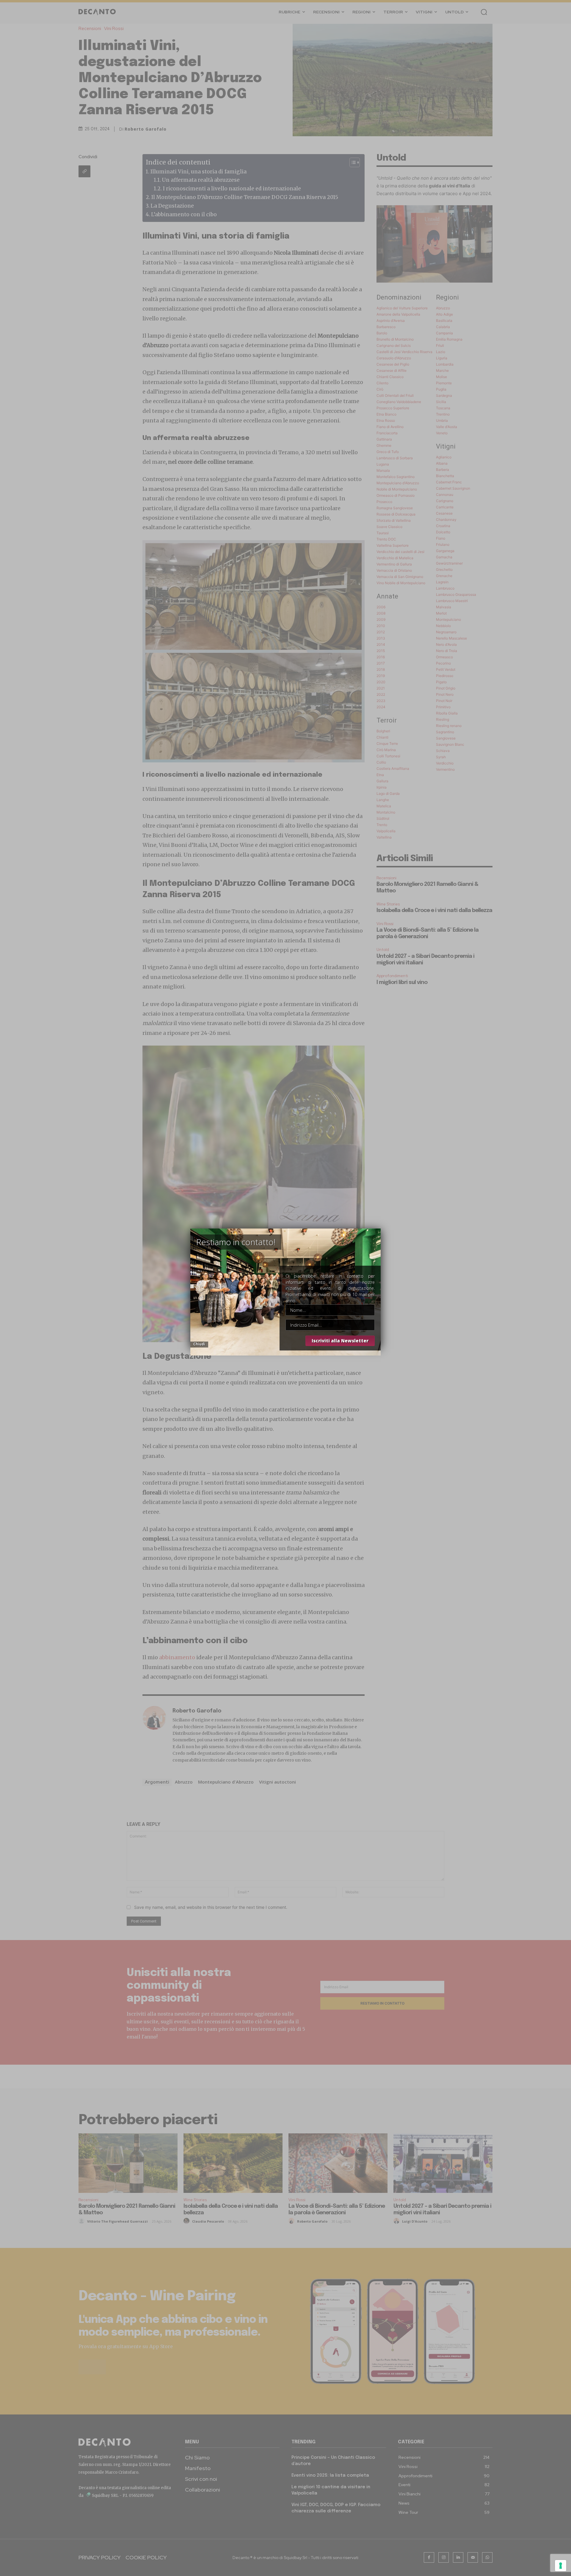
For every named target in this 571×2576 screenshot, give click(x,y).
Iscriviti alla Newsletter (340, 1341)
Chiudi (199, 1344)
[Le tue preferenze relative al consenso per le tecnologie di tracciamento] (561, 2566)
